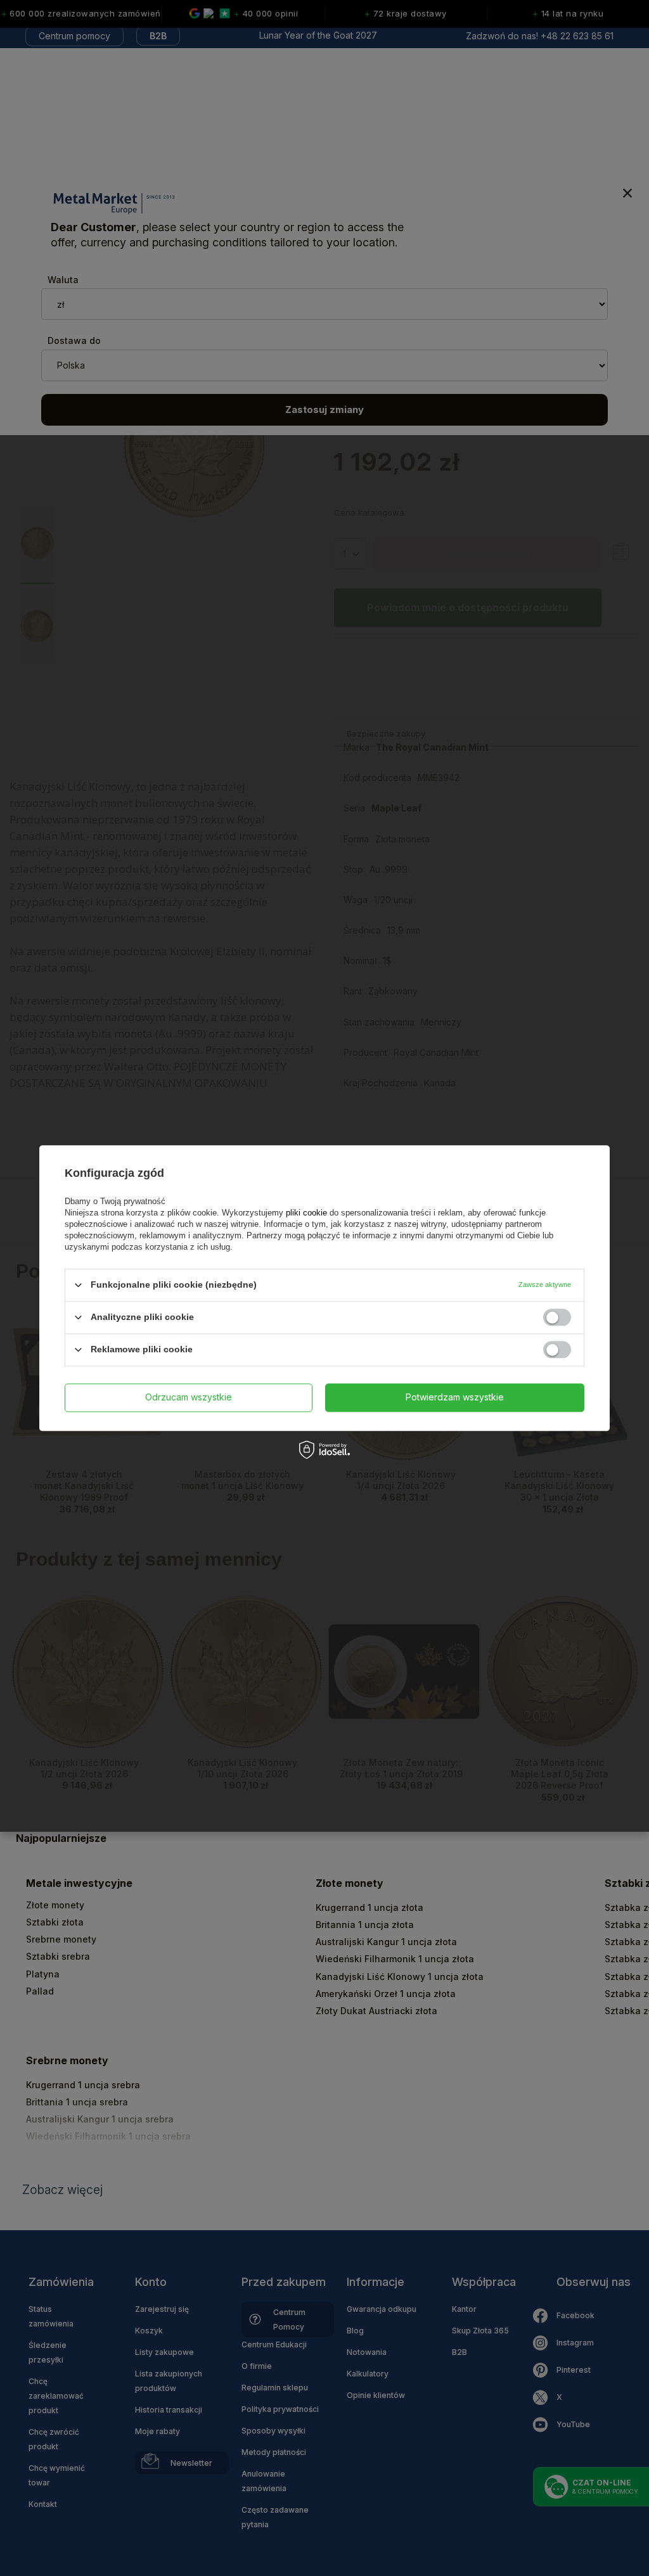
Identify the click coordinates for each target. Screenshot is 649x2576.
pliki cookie (306, 1213)
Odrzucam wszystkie (189, 1397)
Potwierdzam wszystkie (455, 1397)
